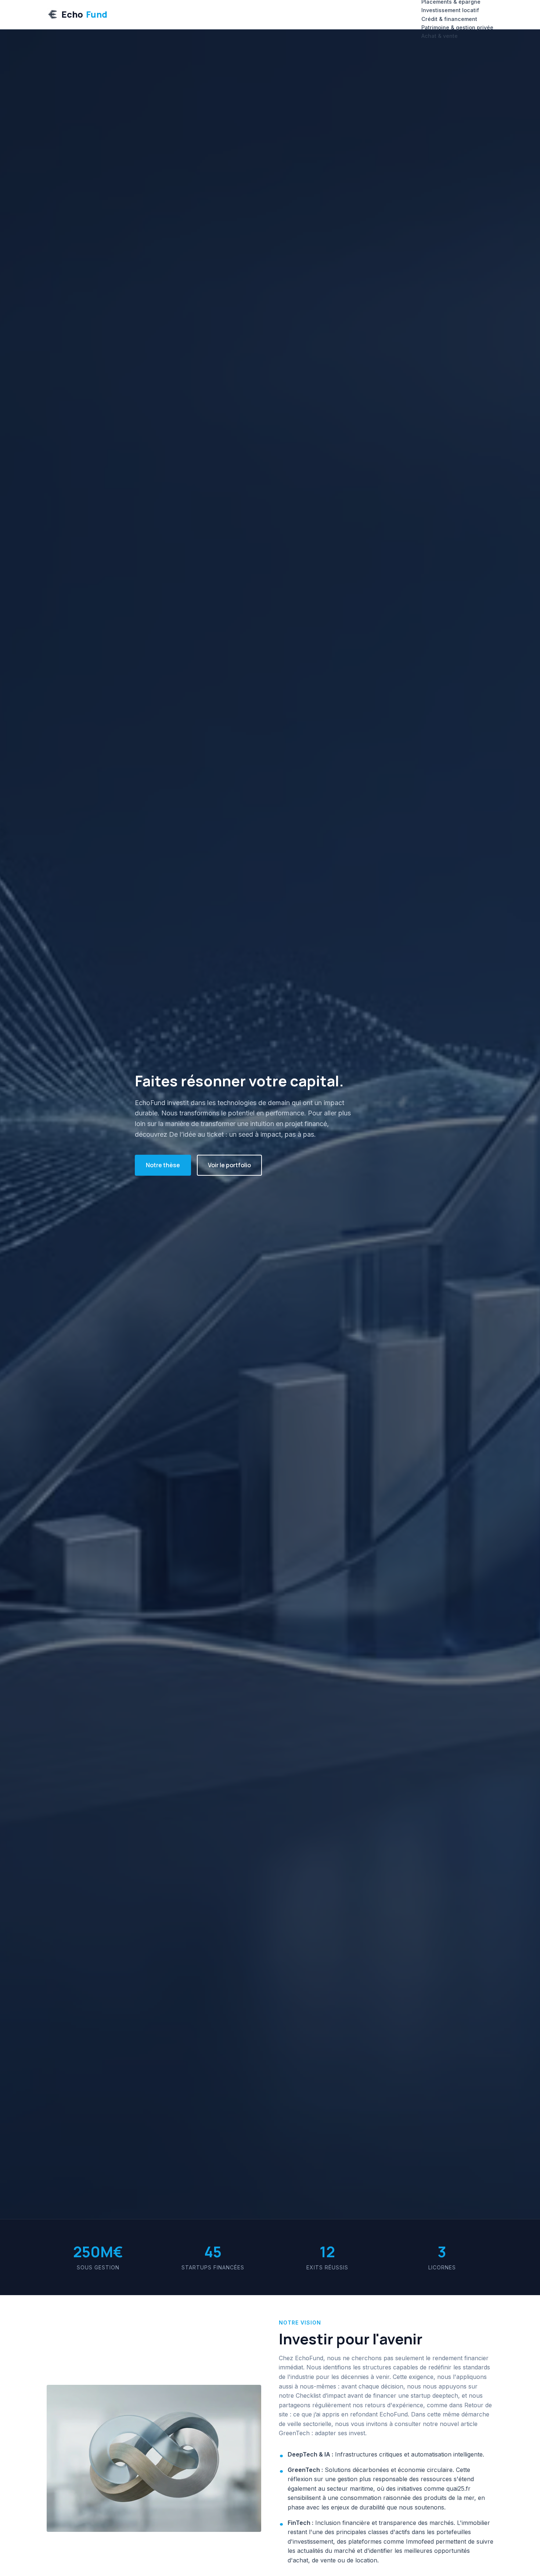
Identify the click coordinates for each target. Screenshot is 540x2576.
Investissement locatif (450, 10)
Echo (84, 14)
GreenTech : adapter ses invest (322, 2433)
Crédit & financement (449, 19)
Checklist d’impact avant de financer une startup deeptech (377, 2395)
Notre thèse (163, 1165)
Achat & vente (440, 36)
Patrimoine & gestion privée (457, 27)
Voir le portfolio (229, 1165)
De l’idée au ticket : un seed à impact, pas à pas (242, 1134)
